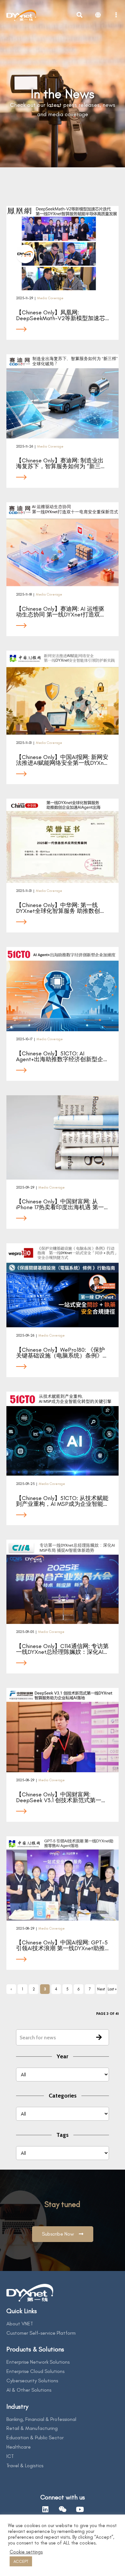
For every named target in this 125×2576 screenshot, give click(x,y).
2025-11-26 (25, 446)
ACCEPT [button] (21, 2561)
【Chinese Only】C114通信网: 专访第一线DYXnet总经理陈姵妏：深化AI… (62, 1649)
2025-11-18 (24, 594)
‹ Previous (11, 1990)
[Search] (99, 2038)
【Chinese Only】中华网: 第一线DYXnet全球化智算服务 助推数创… (60, 908)
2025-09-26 (25, 1335)
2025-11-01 (24, 743)
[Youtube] (80, 2509)
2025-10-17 (24, 1039)
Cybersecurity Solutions (32, 2381)
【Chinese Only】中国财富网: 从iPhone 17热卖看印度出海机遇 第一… (62, 1204)
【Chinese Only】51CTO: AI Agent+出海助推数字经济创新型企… (62, 1056)
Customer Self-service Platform (41, 2333)
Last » (112, 1989)
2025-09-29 (25, 1187)
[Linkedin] (45, 2509)
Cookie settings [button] (26, 2552)
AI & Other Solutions (29, 2390)
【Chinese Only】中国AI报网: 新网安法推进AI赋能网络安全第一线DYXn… (62, 760)
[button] (63, 2234)
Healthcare (19, 2447)
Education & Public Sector (35, 2437)
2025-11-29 (25, 298)
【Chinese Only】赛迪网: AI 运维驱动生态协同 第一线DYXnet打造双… (60, 612)
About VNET (20, 2324)
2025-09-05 (25, 1632)
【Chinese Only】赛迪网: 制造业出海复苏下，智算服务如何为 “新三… (60, 463)
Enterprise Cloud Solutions (35, 2371)
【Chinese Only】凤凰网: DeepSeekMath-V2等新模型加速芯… (63, 315)
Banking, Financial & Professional (41, 2419)
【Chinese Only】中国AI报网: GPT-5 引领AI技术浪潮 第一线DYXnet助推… (62, 1945)
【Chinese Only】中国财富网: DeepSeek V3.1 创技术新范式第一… (61, 1797)
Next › (101, 1990)
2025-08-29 (25, 1780)
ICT (10, 2456)
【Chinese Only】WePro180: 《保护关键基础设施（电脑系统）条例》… (61, 1353)
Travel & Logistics (25, 2465)
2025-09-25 (25, 1484)
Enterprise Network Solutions (38, 2362)
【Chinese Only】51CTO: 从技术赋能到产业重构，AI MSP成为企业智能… (62, 1501)
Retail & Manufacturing (32, 2428)
